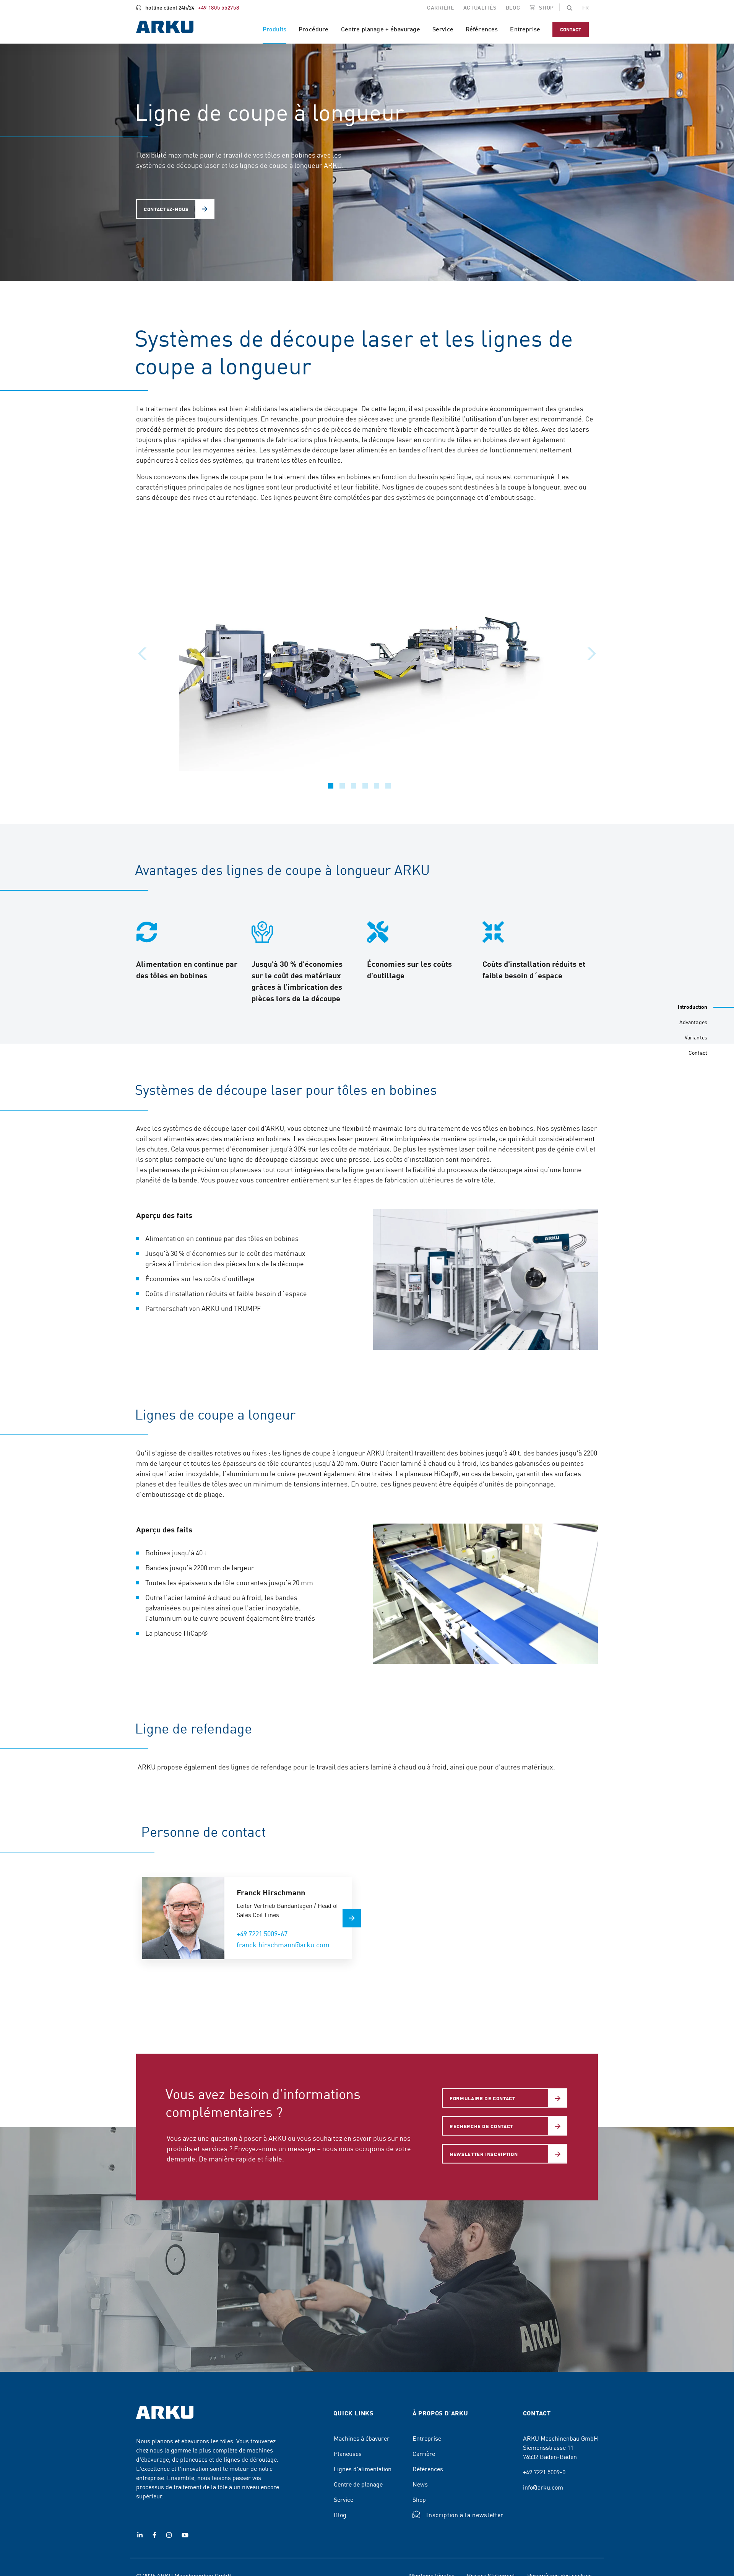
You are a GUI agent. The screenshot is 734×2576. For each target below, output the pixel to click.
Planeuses (348, 2453)
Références (428, 2469)
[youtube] (185, 2535)
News (420, 2484)
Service (343, 2499)
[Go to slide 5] (377, 786)
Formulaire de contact (482, 2098)
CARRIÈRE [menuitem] (441, 7)
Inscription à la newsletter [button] (465, 2514)
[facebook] (154, 2535)
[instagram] (169, 2535)
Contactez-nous (166, 209)
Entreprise (427, 2438)
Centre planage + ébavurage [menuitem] (381, 29)
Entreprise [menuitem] (525, 29)
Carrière (424, 2453)
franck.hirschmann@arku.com (283, 1944)
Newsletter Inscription (484, 2154)
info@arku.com (543, 2487)
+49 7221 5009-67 (262, 1933)
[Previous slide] (142, 654)
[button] (570, 7)
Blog (340, 2514)
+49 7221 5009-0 (544, 2472)
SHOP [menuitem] (546, 7)
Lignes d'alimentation (363, 2469)
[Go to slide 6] (388, 786)
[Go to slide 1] (331, 786)
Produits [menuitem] (274, 29)
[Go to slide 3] (354, 786)
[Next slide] (592, 654)
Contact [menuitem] (571, 29)
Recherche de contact (481, 2126)
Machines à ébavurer (362, 2438)
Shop (419, 2499)
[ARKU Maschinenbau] (165, 28)
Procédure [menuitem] (313, 29)
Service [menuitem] (443, 29)
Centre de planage (358, 2484)
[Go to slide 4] (365, 786)
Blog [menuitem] (513, 7)
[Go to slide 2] (342, 786)
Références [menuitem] (482, 29)
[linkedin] (140, 2535)
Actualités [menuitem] (480, 7)
